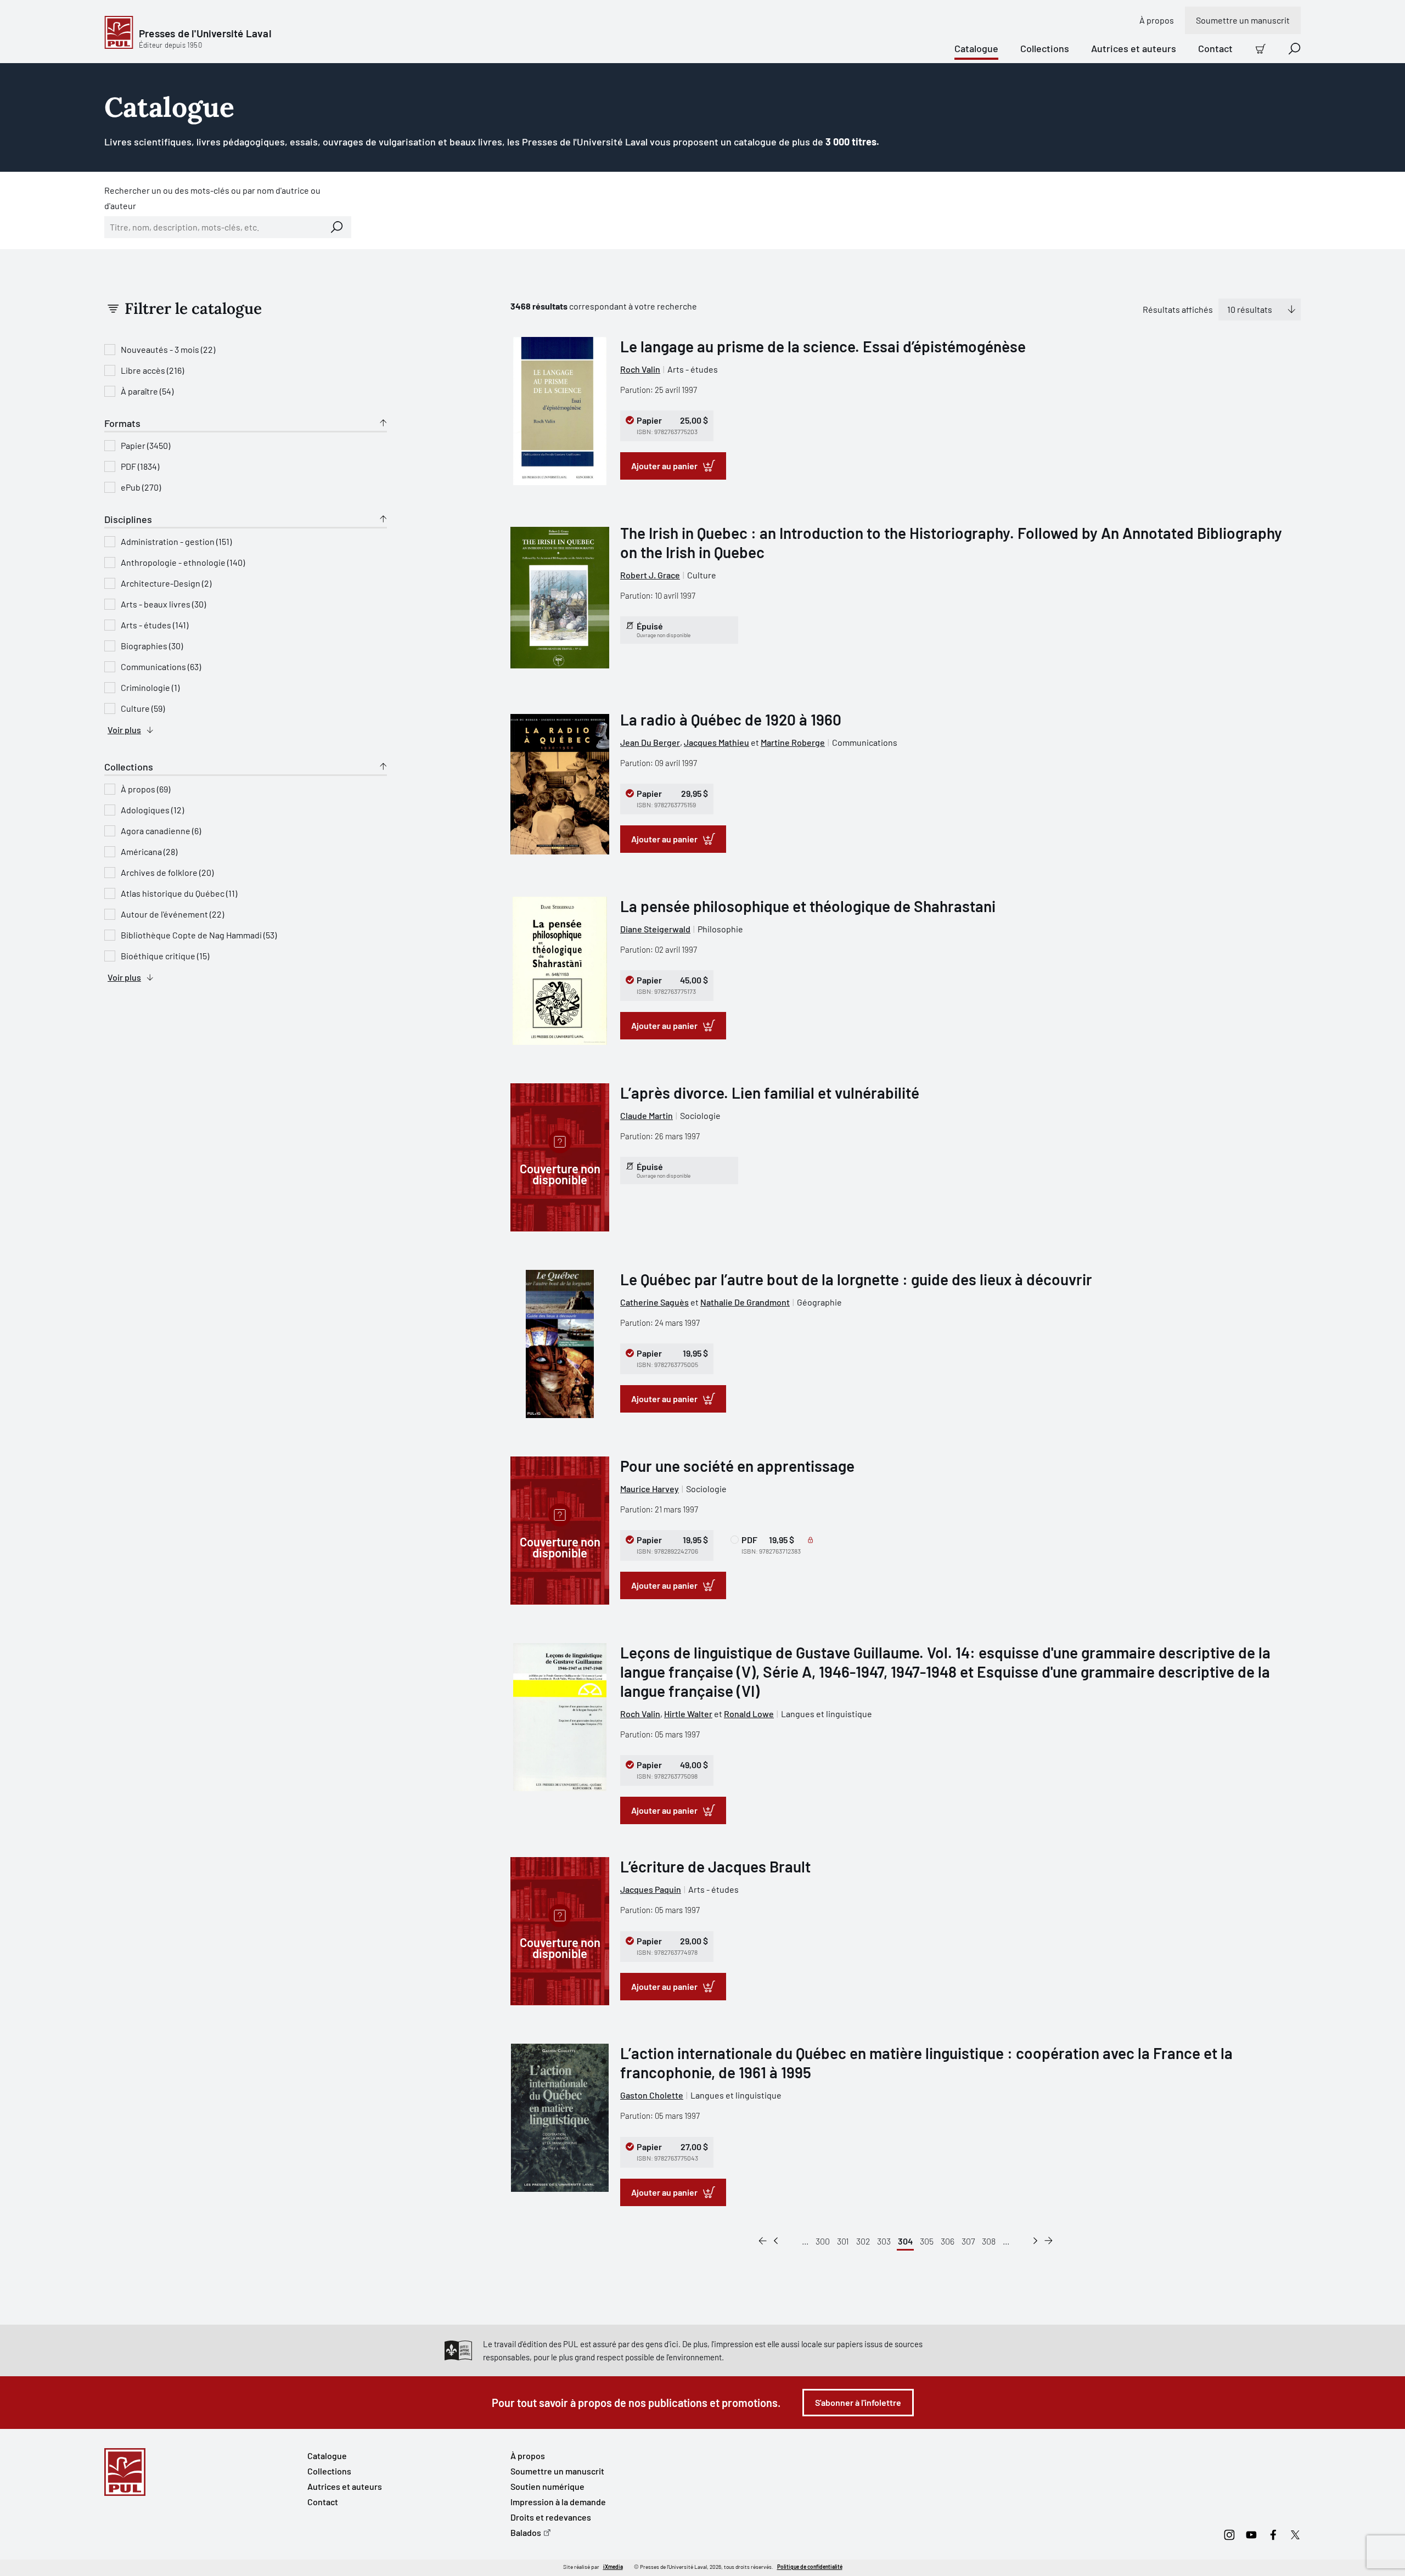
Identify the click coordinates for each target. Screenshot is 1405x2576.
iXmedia (613, 2567)
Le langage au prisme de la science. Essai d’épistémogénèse (823, 346)
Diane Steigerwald (655, 929)
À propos (1157, 20)
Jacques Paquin (651, 1889)
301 (843, 2241)
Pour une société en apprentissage (737, 1466)
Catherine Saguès (654, 1302)
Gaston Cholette (652, 2095)
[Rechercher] (337, 227)
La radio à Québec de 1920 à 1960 (731, 719)
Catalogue (976, 48)
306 (948, 2241)
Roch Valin (640, 369)
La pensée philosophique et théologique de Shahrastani (808, 906)
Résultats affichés (1178, 309)
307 (968, 2241)
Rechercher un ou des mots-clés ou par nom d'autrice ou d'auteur (212, 198)
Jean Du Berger (650, 742)
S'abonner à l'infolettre (858, 2402)
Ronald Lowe (749, 1714)
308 (989, 2241)
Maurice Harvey (650, 1489)
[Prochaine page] (1035, 2241)
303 (884, 2241)
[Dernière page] (1049, 2241)
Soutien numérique (547, 2486)
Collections (1045, 48)
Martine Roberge (793, 742)
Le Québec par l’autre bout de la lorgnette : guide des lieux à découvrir (856, 1279)
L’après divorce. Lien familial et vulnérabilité (770, 1093)
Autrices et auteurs (1134, 48)
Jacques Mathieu (716, 742)
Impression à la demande (558, 2502)
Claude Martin (647, 1115)
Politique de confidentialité (810, 2567)
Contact (1215, 48)
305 (927, 2241)
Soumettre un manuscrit (1243, 20)
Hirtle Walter (688, 1714)
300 (823, 2241)
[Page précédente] (776, 2241)
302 (863, 2241)
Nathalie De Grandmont (745, 1302)
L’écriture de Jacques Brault (715, 1866)
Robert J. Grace (650, 575)
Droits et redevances (551, 2517)
